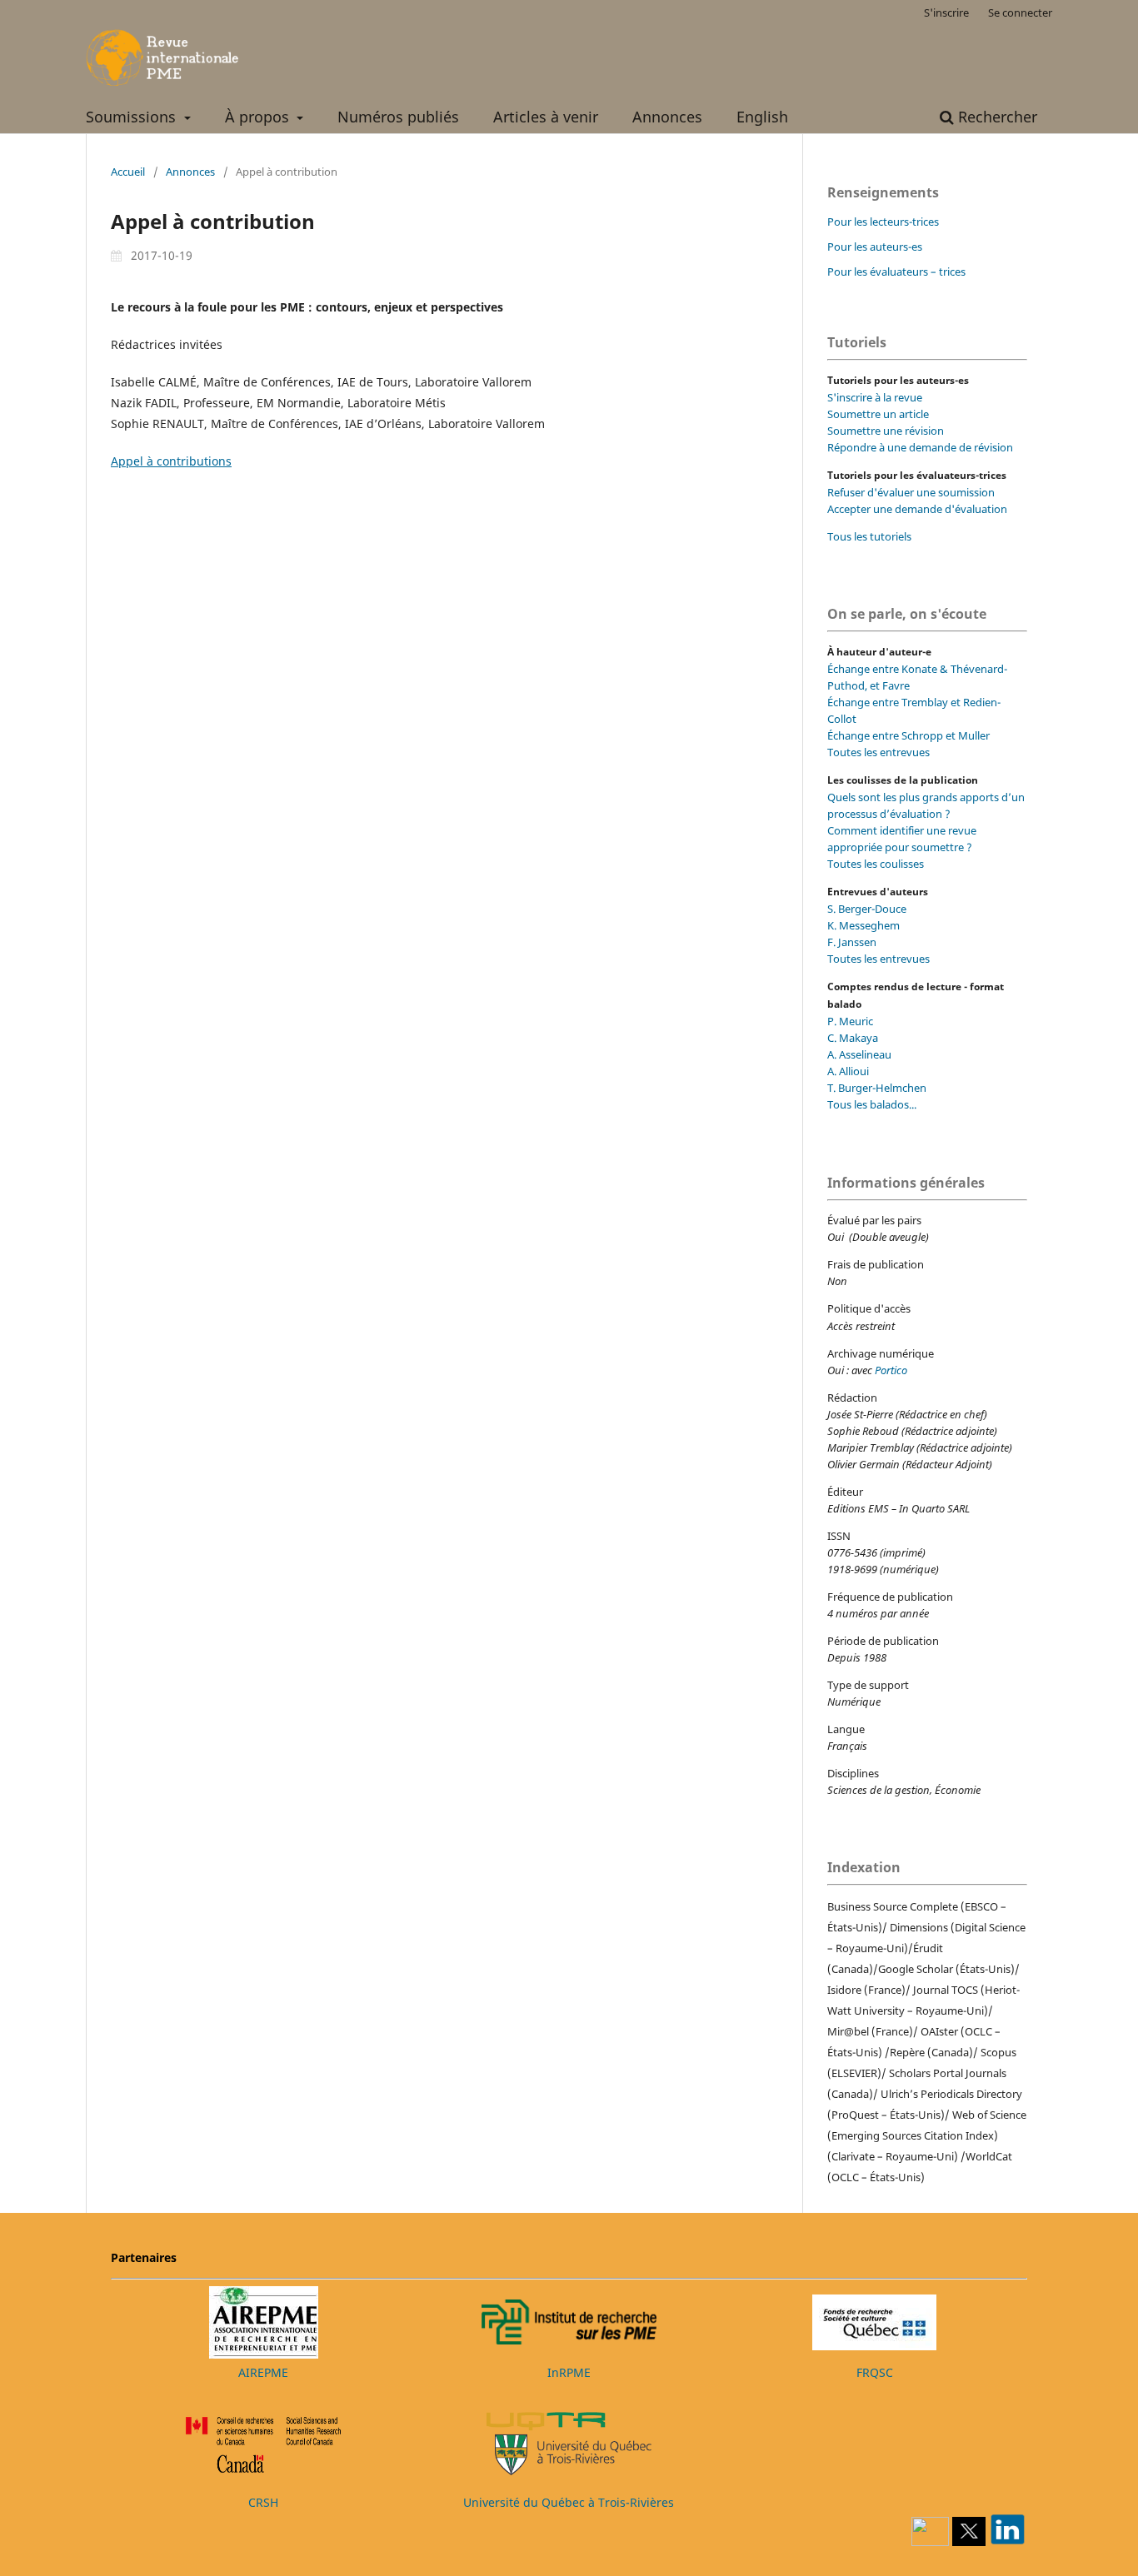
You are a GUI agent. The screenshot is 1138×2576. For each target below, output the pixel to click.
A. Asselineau (859, 1054)
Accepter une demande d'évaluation (917, 509)
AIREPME (263, 2372)
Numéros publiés (398, 117)
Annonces (667, 117)
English (762, 117)
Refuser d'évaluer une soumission (911, 492)
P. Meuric (850, 1021)
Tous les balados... (872, 1104)
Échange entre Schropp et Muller (908, 735)
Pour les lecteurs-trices (883, 222)
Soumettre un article (878, 414)
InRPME (569, 2372)
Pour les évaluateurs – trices (896, 272)
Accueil (128, 172)
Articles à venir (546, 117)
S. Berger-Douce (867, 909)
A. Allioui (848, 1071)
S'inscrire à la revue (875, 397)
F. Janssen (852, 942)
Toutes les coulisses (876, 864)
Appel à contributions (171, 461)
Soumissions (133, 117)
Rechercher (996, 117)
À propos (259, 117)
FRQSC (875, 2372)
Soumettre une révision (886, 431)
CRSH (263, 2502)
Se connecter (1020, 12)
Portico (891, 1370)
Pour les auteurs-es (875, 247)
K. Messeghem (863, 925)
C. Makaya (853, 1038)
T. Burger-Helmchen (877, 1088)
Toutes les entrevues (878, 752)
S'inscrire (946, 12)
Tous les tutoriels (869, 536)
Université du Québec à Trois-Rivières (569, 2502)
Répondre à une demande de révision (920, 447)
